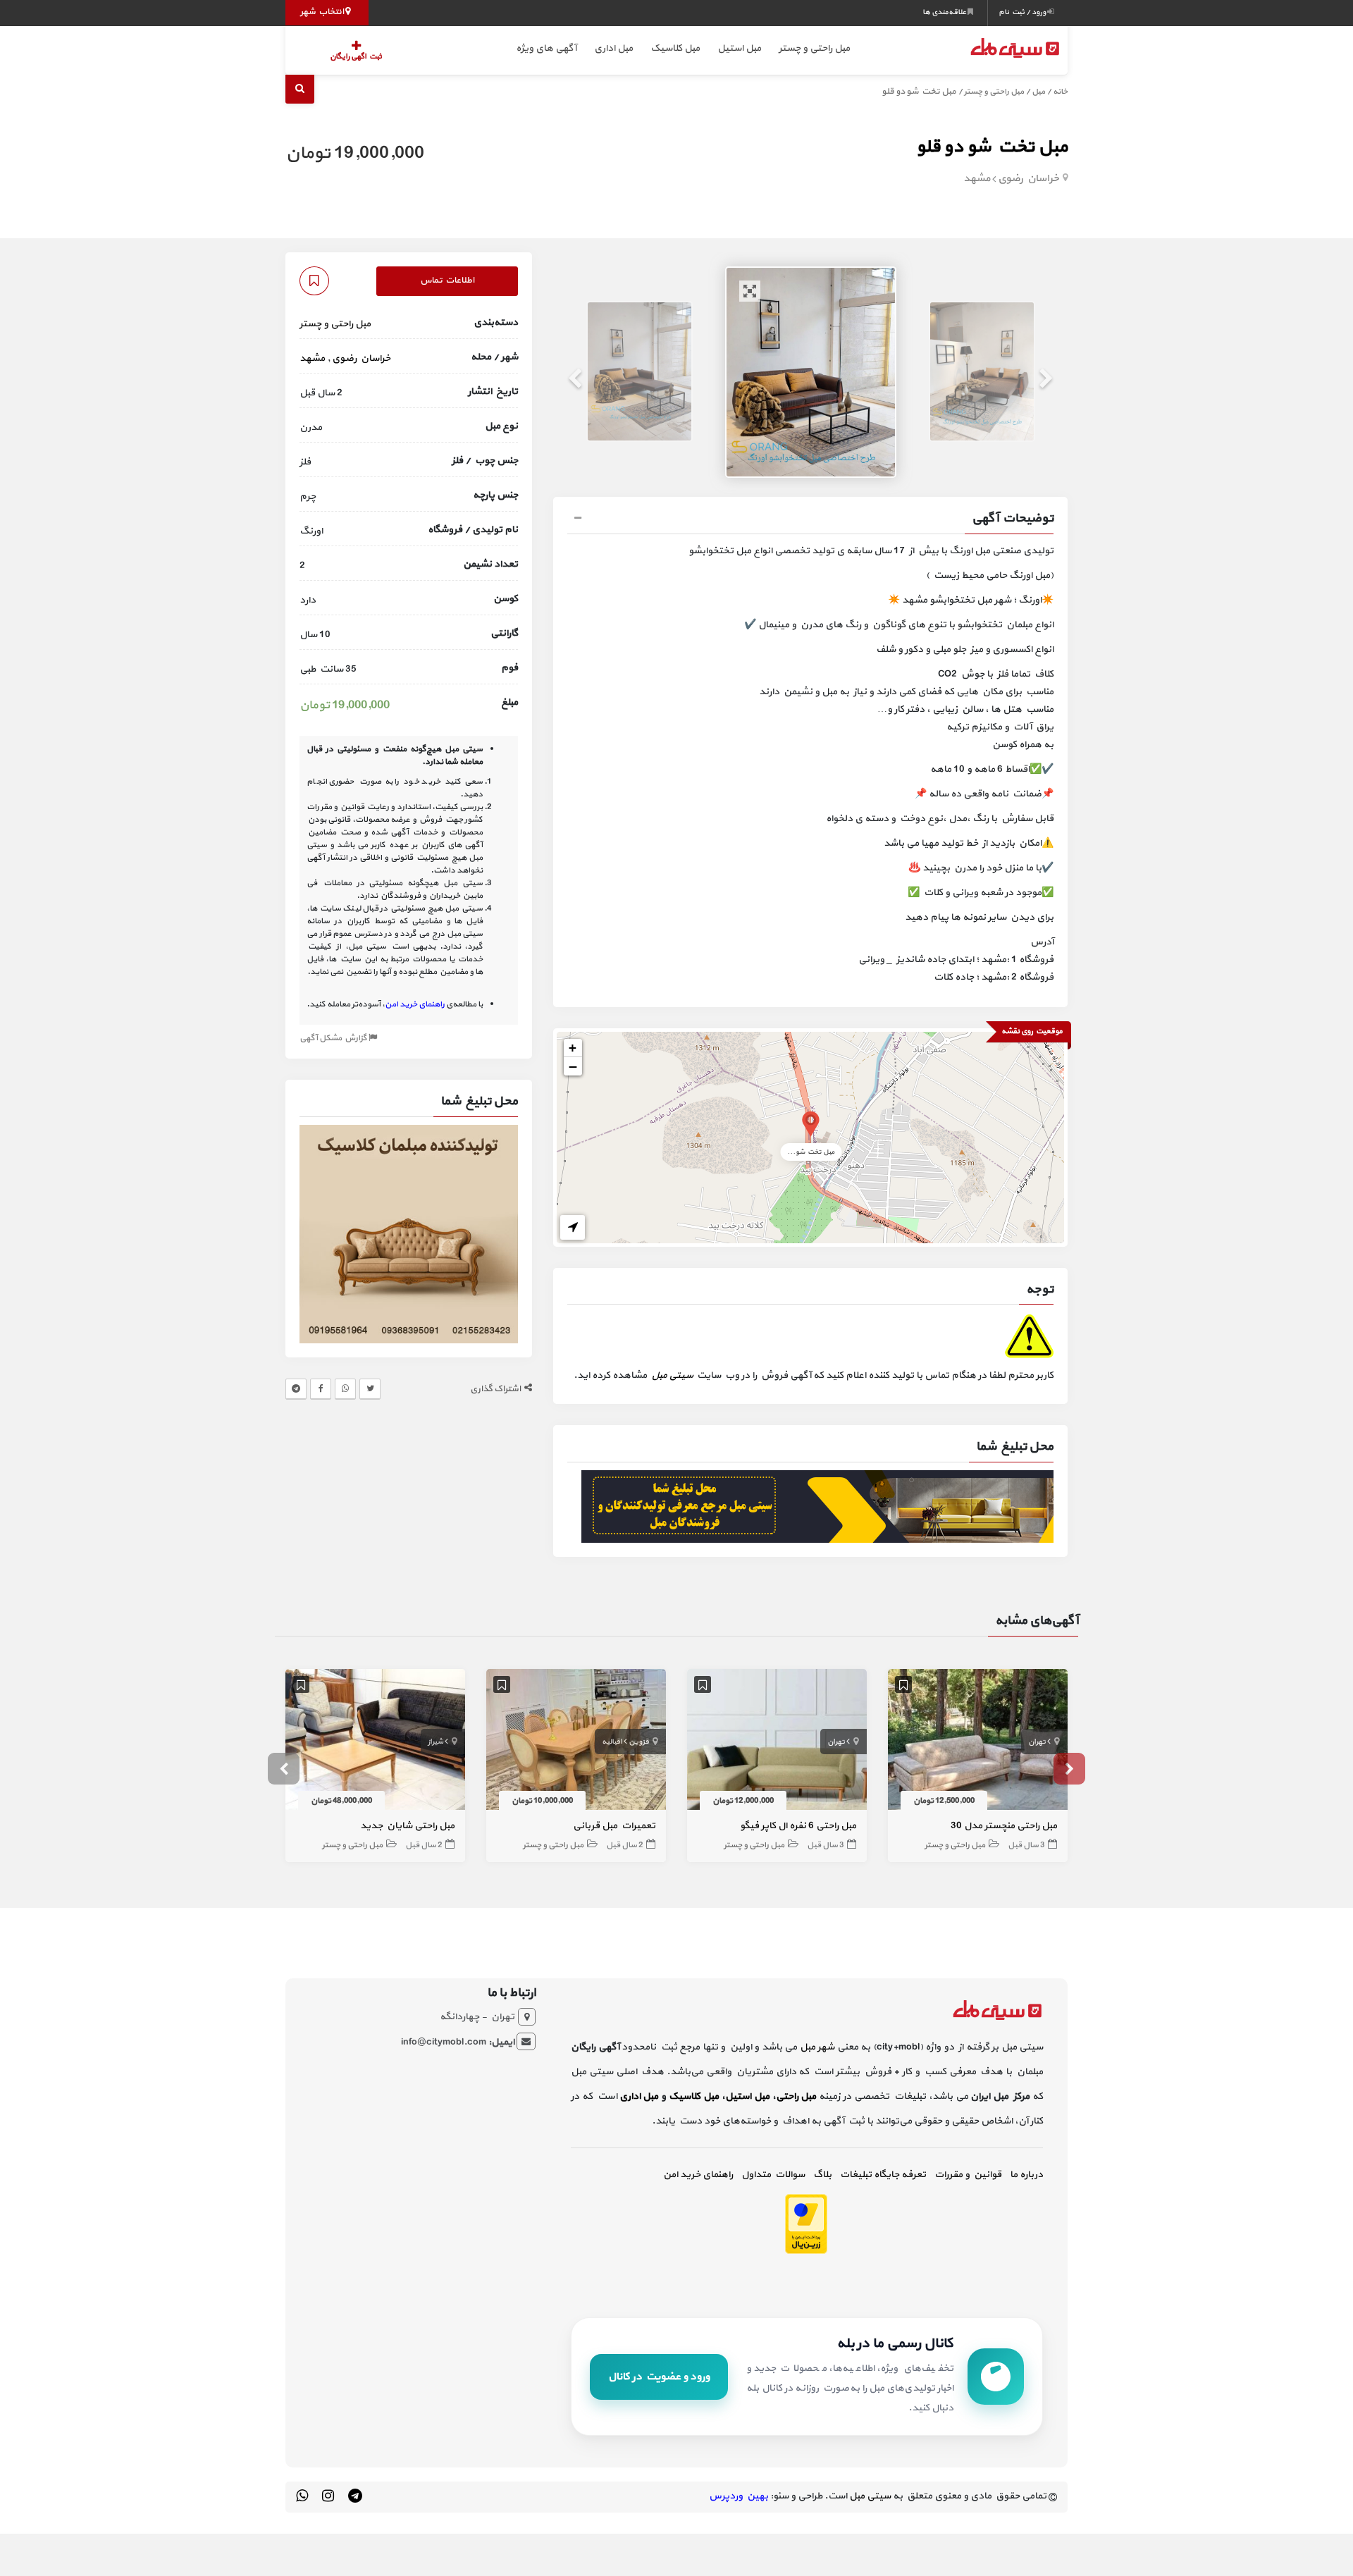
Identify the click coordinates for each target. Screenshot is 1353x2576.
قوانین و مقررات (968, 2175)
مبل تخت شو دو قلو (992, 147)
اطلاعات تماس (447, 281)
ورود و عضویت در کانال (659, 2377)
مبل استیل (739, 48)
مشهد (977, 179)
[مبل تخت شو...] (811, 1123)
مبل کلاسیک (675, 48)
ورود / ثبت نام (1023, 12)
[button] (810, 520)
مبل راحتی (796, 2096)
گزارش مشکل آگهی (334, 1038)
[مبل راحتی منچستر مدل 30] (978, 1742)
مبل (1038, 92)
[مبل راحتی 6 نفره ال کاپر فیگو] (777, 1742)
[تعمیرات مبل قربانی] (576, 1742)
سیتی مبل (672, 1375)
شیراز (435, 1742)
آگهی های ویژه (546, 48)
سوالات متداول (773, 2175)
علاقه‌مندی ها (945, 12)
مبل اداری (613, 48)
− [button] (573, 1066)
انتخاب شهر (323, 12)
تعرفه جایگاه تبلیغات (883, 2175)
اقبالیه (612, 1742)
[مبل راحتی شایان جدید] (375, 1742)
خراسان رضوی (1028, 179)
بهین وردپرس (739, 2496)
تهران (1037, 1742)
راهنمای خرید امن (698, 2175)
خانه (1060, 92)
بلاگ (822, 2175)
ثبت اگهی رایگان (356, 57)
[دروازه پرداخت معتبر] (806, 2223)
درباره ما (1026, 2175)
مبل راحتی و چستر (814, 48)
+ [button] (573, 1048)
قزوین (639, 1742)
